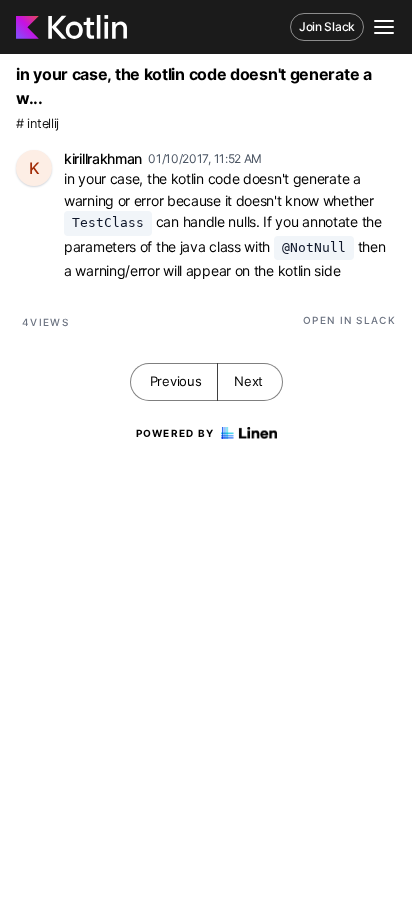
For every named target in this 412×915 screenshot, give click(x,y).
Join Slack (327, 26)
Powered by (175, 433)
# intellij (37, 123)
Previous (176, 381)
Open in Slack (349, 320)
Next (248, 381)
